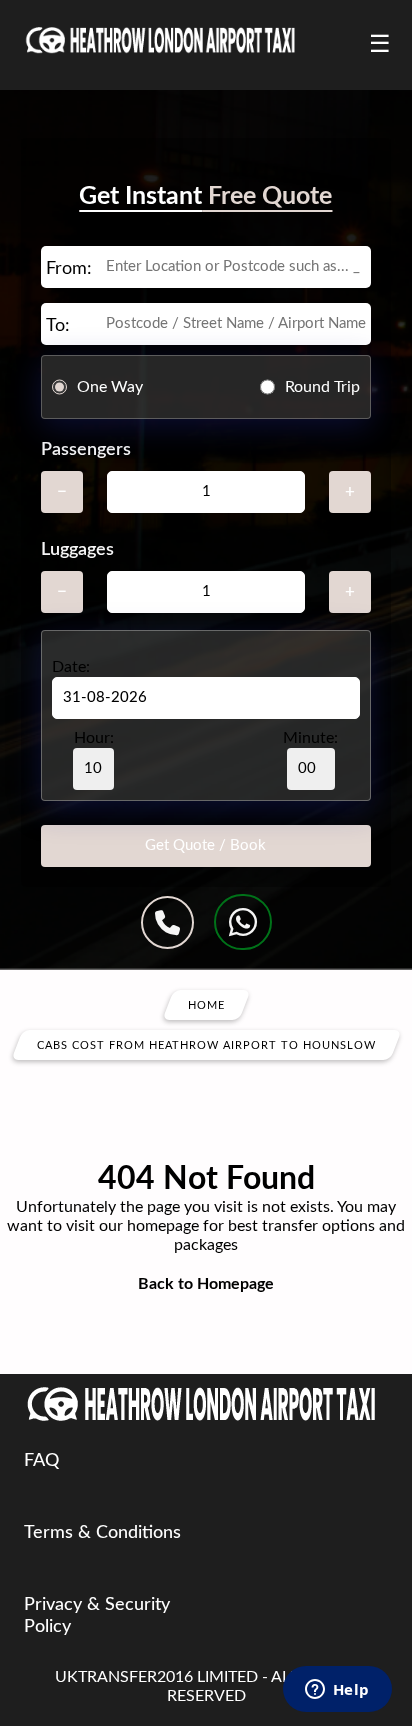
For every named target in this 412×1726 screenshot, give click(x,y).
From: (69, 269)
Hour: (94, 738)
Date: (71, 667)
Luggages (77, 550)
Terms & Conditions (102, 1533)
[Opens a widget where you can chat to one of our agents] (337, 1691)
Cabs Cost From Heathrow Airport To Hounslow (206, 1045)
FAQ (41, 1461)
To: (58, 326)
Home (206, 1005)
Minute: (310, 738)
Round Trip (322, 387)
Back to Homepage (206, 1284)
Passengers (86, 450)
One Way (110, 387)
